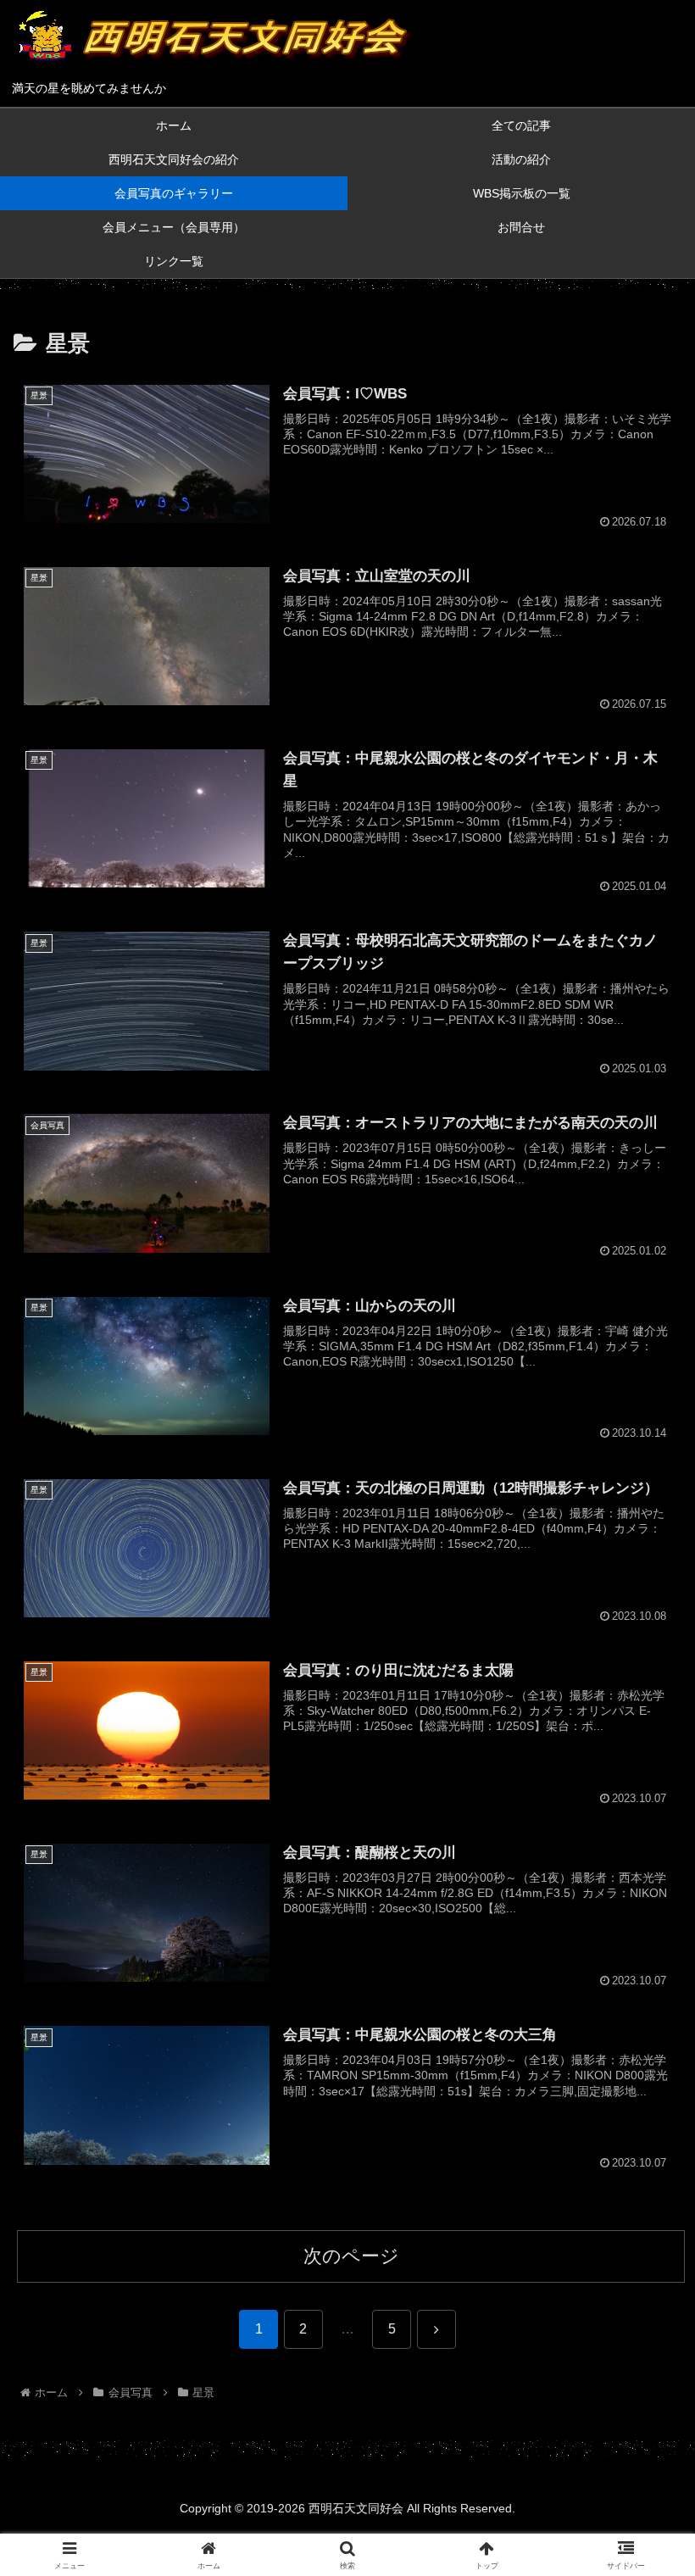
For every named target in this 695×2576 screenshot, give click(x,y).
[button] (643, 2287)
